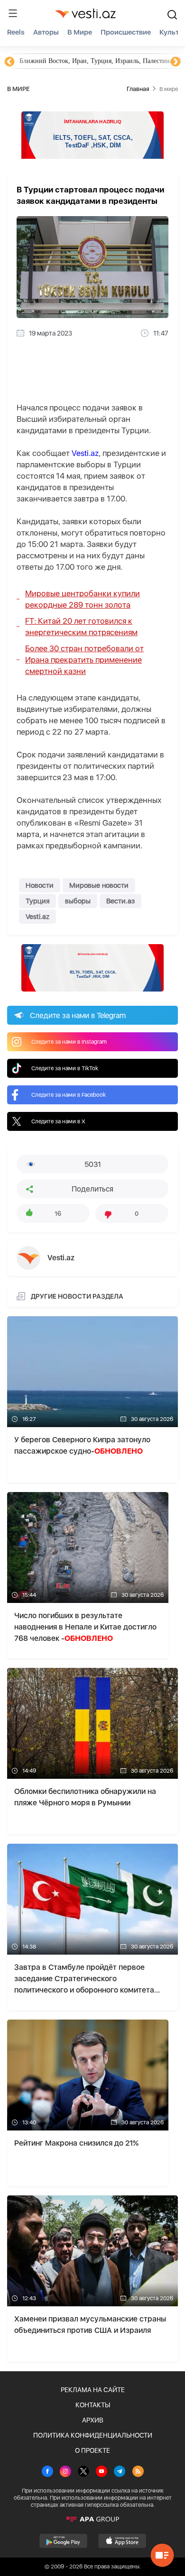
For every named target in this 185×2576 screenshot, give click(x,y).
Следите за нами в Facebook (69, 1095)
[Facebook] (47, 2472)
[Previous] (9, 62)
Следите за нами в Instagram (69, 1042)
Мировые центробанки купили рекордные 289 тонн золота (83, 599)
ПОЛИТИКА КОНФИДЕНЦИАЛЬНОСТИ (93, 2435)
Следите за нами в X (58, 1121)
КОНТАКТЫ (93, 2405)
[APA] (92, 2519)
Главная (138, 89)
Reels (16, 32)
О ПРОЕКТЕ (92, 2450)
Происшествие (126, 32)
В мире (80, 32)
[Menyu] (13, 13)
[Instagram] (65, 2472)
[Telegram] (120, 2472)
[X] (83, 2472)
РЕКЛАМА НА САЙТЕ (93, 2390)
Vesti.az (85, 453)
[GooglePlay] (63, 2541)
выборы (78, 901)
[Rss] (138, 2472)
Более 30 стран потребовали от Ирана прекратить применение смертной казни (84, 660)
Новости (40, 885)
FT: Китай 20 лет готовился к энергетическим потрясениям (81, 627)
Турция (37, 901)
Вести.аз (120, 901)
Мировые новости (99, 885)
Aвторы (46, 32)
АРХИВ (93, 2420)
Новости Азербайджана (53, 61)
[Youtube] (102, 2472)
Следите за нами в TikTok (65, 1068)
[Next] (176, 62)
